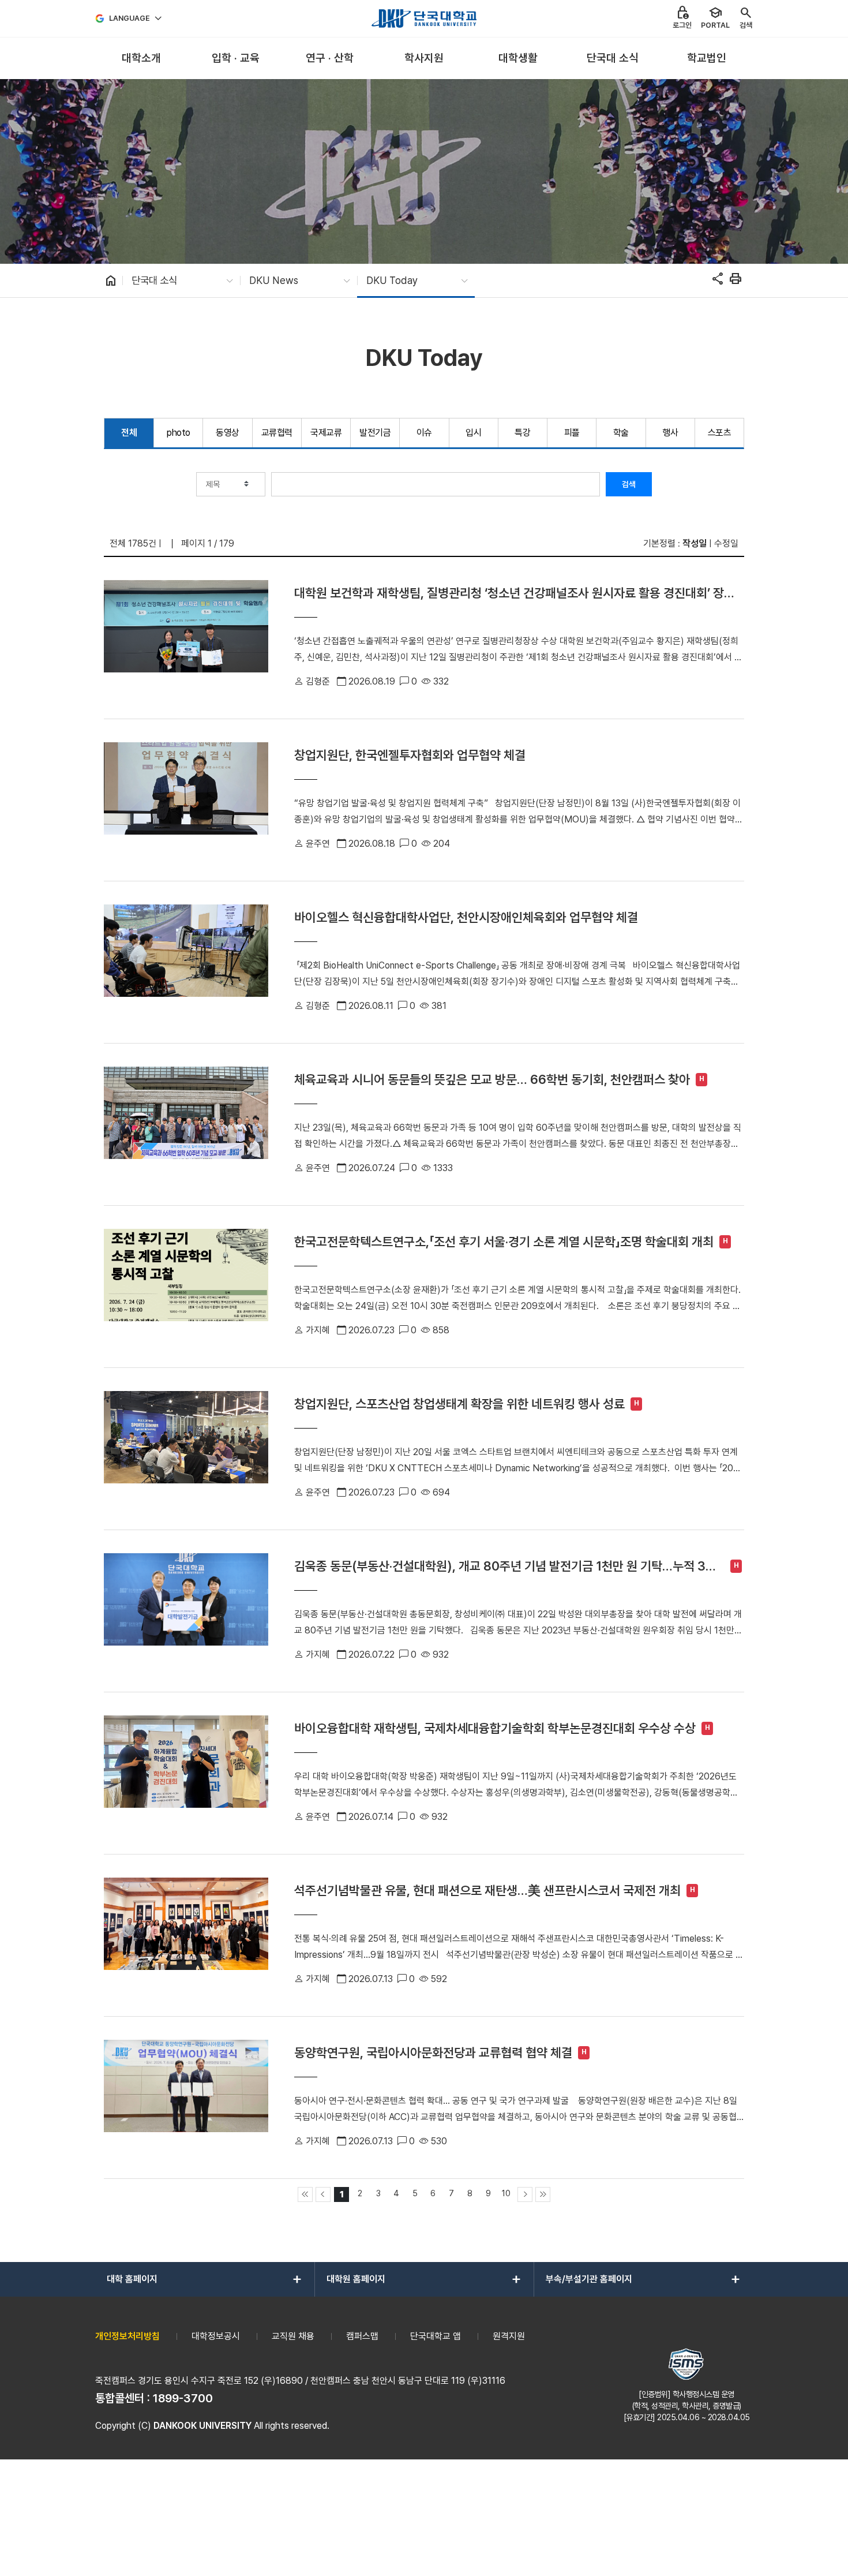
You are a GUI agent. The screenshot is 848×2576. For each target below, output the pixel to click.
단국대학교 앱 (436, 2336)
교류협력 (277, 433)
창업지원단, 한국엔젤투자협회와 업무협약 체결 (410, 755)
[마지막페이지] (543, 2194)
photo (179, 433)
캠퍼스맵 (362, 2336)
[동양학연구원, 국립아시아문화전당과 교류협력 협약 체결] (186, 2098)
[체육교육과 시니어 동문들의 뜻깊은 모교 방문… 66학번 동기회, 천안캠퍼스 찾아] (186, 1124)
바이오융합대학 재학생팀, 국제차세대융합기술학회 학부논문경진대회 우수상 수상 (495, 1728)
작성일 (695, 543)
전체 (129, 433)
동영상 (228, 433)
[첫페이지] (305, 2194)
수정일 (726, 543)
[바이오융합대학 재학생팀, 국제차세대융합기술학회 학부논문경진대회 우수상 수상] (186, 1773)
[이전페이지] (323, 2194)
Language (130, 18)
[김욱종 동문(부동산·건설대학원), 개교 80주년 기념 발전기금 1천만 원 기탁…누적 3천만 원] (186, 1611)
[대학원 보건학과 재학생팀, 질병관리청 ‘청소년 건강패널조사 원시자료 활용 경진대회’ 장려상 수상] (186, 638)
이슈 (424, 433)
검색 (629, 484)
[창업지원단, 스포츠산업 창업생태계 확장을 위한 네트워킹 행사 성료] (186, 1449)
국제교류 (326, 433)
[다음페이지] (525, 2194)
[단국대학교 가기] (424, 18)
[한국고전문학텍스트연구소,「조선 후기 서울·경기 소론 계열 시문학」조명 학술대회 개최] (186, 1287)
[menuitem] (141, 59)
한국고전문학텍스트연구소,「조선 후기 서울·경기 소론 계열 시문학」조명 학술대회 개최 (504, 1242)
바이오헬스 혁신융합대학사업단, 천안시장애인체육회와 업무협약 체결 (466, 917)
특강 (522, 433)
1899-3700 (183, 2398)
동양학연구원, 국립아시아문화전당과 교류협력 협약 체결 (433, 2052)
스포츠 (720, 433)
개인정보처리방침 (127, 2336)
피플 (572, 433)
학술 (621, 433)
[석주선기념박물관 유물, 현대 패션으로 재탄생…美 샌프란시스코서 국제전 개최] (186, 1935)
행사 (670, 433)
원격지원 (509, 2336)
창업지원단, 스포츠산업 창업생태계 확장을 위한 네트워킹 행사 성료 (459, 1404)
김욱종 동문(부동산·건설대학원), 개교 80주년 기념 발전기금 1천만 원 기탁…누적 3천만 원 (505, 1566)
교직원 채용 (293, 2336)
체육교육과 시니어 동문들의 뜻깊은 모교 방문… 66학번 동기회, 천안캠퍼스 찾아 (492, 1079)
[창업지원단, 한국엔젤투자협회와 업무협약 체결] (186, 800)
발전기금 (375, 433)
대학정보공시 (216, 2336)
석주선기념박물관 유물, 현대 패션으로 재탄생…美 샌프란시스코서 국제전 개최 (487, 1890)
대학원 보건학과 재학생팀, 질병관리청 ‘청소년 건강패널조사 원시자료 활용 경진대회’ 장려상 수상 (515, 593)
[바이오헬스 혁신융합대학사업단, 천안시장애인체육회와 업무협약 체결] (186, 962)
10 (506, 2193)
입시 (473, 433)
